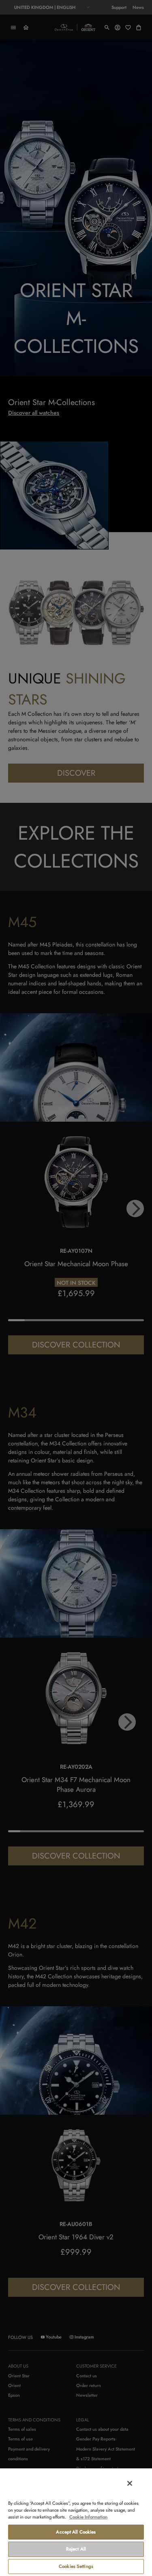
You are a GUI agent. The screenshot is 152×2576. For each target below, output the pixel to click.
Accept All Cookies (76, 2532)
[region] (76, 2522)
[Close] (130, 2483)
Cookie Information (88, 2517)
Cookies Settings (76, 2566)
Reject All (76, 2549)
